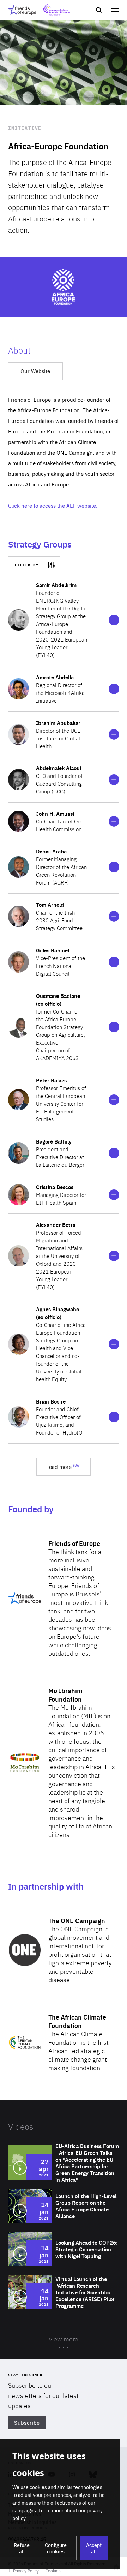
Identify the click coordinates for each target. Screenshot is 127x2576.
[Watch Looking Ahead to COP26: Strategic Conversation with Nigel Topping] (64, 2249)
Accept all (94, 2548)
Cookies (53, 2571)
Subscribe (27, 2423)
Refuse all (22, 2548)
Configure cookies (56, 2548)
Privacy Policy (26, 2571)
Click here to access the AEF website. (53, 505)
